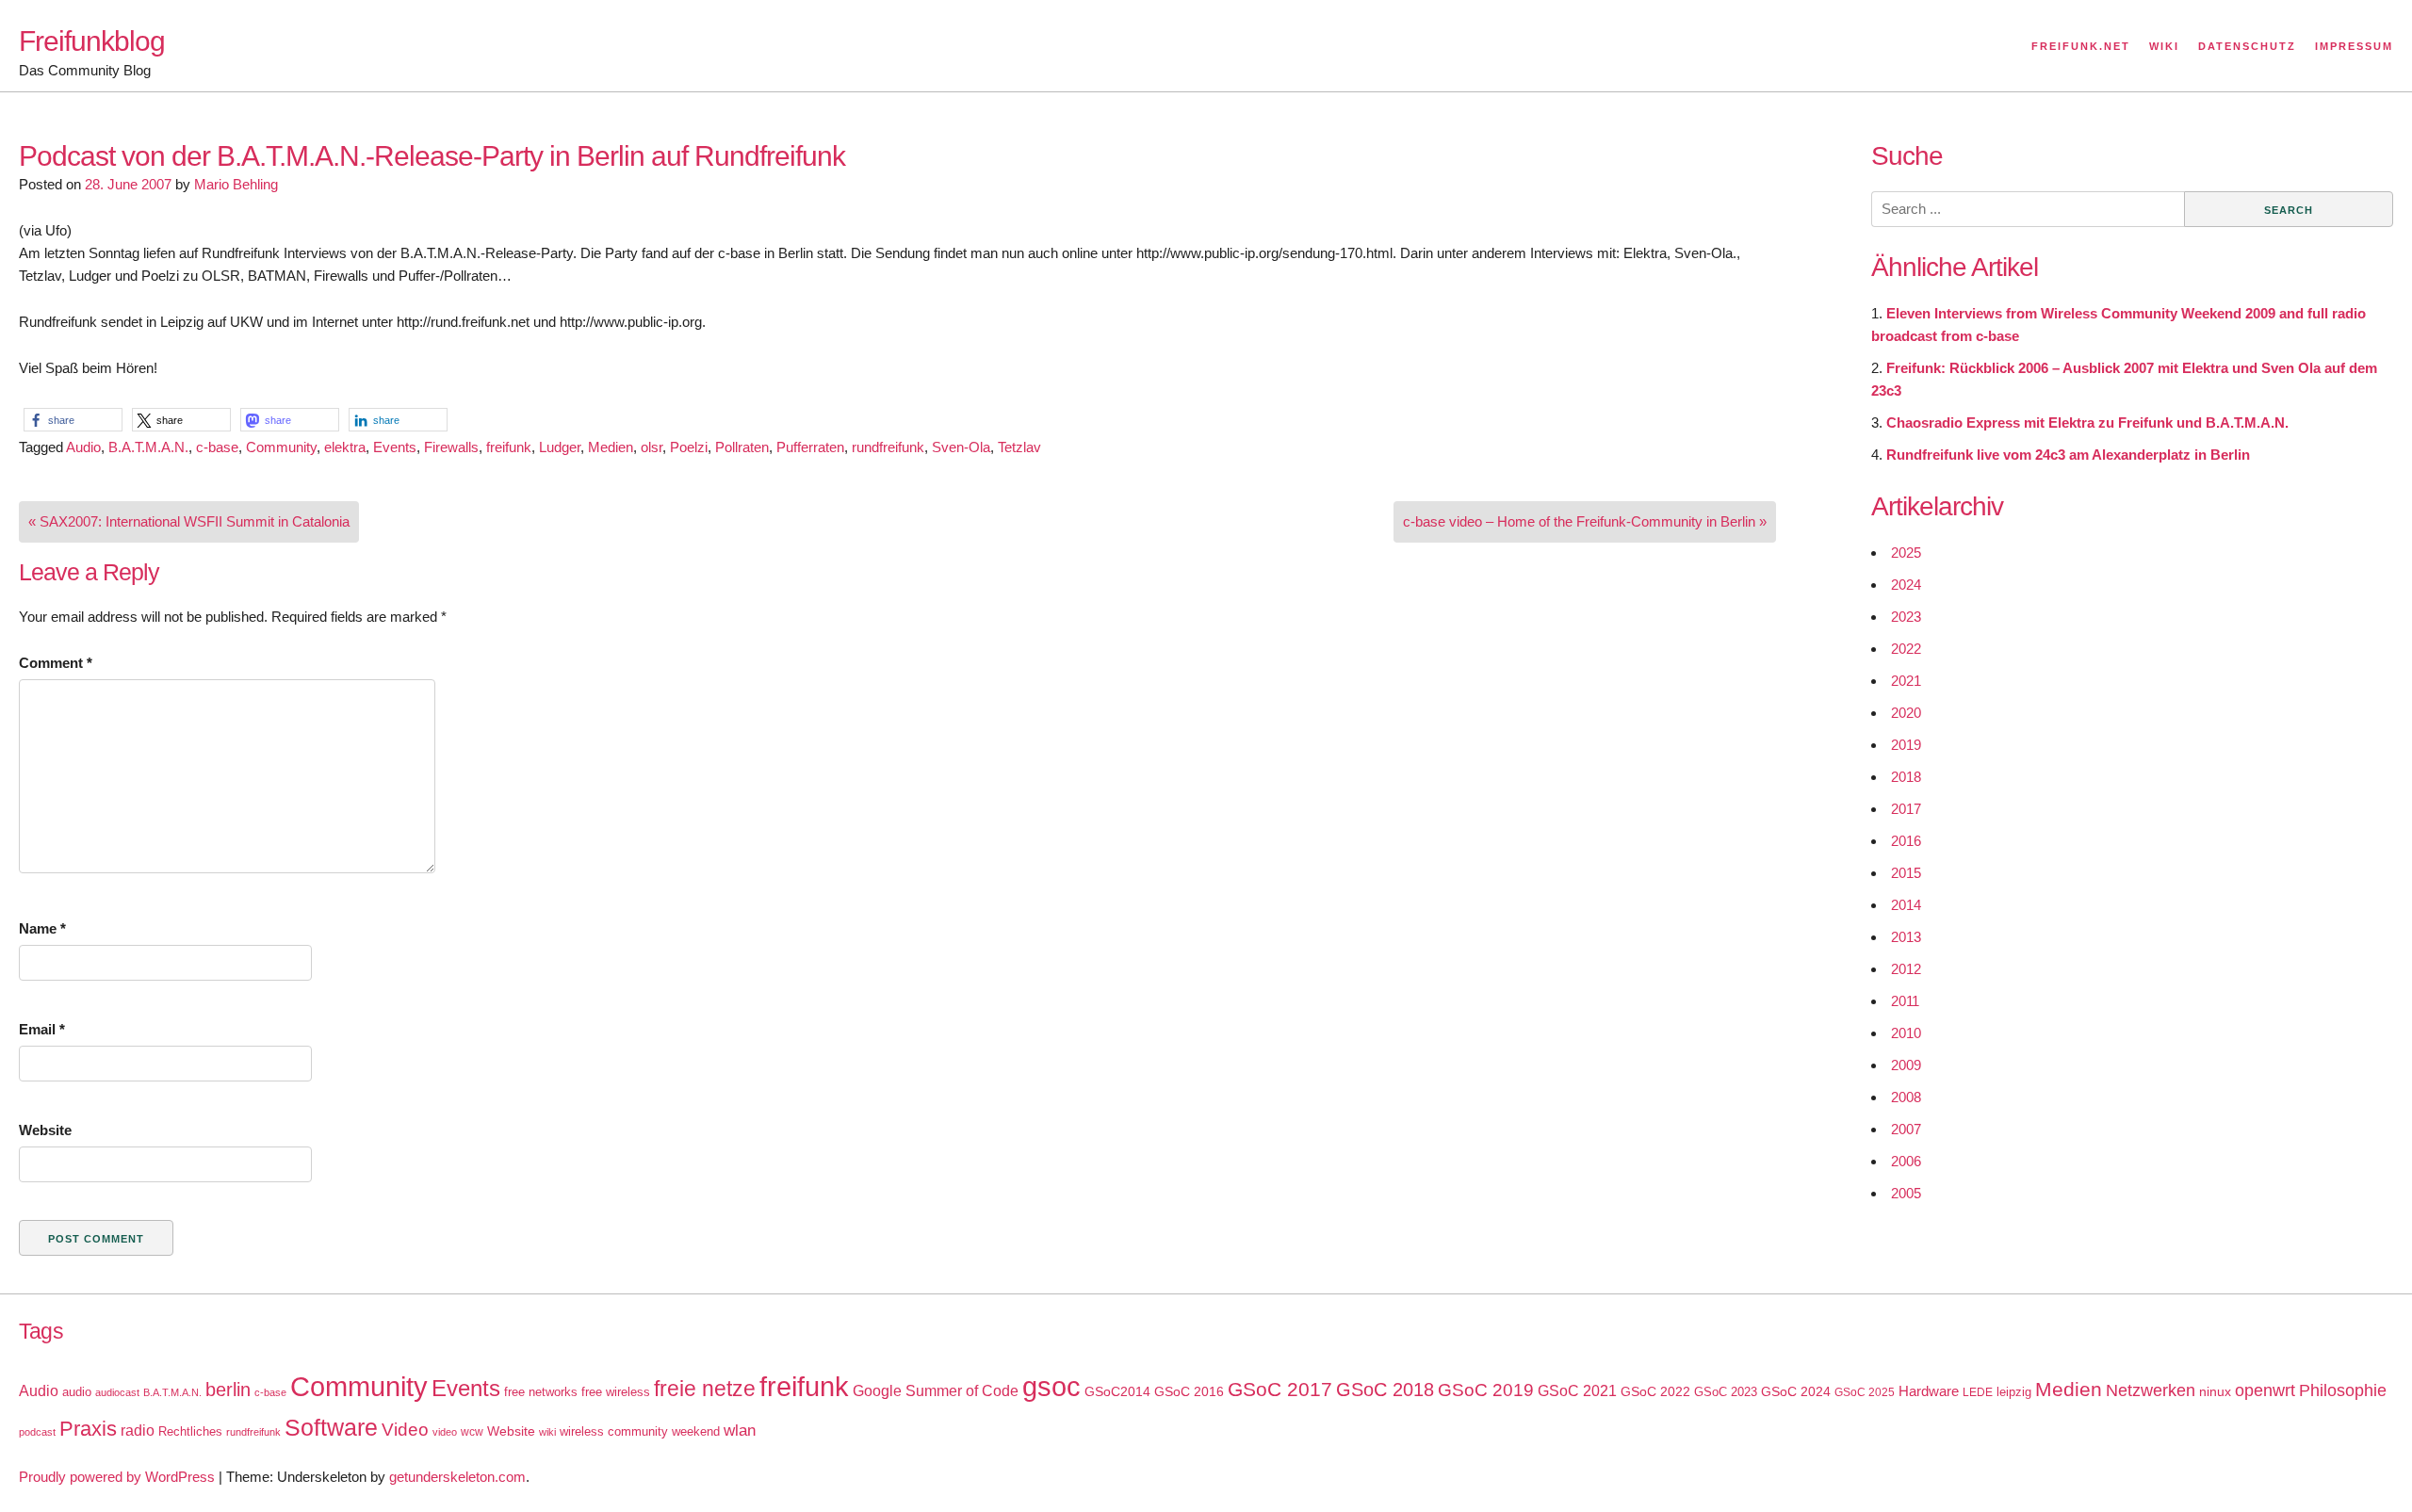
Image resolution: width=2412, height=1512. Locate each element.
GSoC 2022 (1655, 1391)
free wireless (616, 1392)
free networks (541, 1392)
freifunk (509, 447)
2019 (1906, 745)
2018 (1906, 777)
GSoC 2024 (1796, 1391)
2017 (1906, 809)
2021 (1906, 681)
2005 (1906, 1193)
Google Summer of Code (936, 1390)
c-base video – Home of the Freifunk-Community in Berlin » (1585, 521)
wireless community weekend (640, 1431)
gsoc (1051, 1387)
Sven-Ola (961, 447)
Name (42, 928)
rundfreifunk (888, 447)
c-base (217, 447)
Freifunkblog (92, 41)
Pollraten (742, 447)
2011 (1905, 1001)
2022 (1906, 649)
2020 (1906, 713)
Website (45, 1130)
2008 (1906, 1097)
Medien (611, 447)
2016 (1906, 841)
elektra (345, 447)
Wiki (2164, 46)
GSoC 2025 (1865, 1392)
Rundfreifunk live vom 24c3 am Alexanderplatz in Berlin (2068, 455)
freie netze (705, 1389)
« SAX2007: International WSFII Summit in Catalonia (189, 521)
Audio (83, 447)
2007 (1906, 1129)
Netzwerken (2151, 1390)
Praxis (88, 1429)
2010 (1906, 1033)
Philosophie (2343, 1390)
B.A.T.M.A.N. (148, 447)
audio (77, 1392)
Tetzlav (1019, 447)
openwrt (2265, 1390)
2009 (1906, 1065)
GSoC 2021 (1577, 1391)
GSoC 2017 (1280, 1389)
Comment (56, 663)
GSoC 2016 (1189, 1391)
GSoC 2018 (1385, 1390)
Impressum (2354, 46)
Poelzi (689, 447)
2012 (1906, 969)
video (445, 1432)
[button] (73, 420)
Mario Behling (236, 184)
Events (395, 447)
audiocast (117, 1392)
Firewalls (451, 447)
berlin (228, 1390)
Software (331, 1428)
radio (138, 1431)
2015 (1906, 873)
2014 (1906, 905)
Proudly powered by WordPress (117, 1477)
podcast (37, 1432)
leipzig (2014, 1392)
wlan (740, 1431)
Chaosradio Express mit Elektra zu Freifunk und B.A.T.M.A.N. (2087, 423)
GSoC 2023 (1726, 1392)
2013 (1906, 937)
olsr (652, 447)
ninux (2215, 1391)
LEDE (1978, 1392)
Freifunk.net (2081, 46)
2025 (1906, 553)
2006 (1906, 1161)
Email (42, 1029)
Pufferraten (810, 447)
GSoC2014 (1117, 1391)
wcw (472, 1432)
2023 (1906, 617)
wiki (547, 1432)
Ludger (560, 447)
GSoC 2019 (1486, 1390)
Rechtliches (190, 1431)
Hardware (1929, 1391)
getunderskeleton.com (457, 1477)
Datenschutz (2247, 46)
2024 (1906, 585)
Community (281, 447)
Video (405, 1430)
